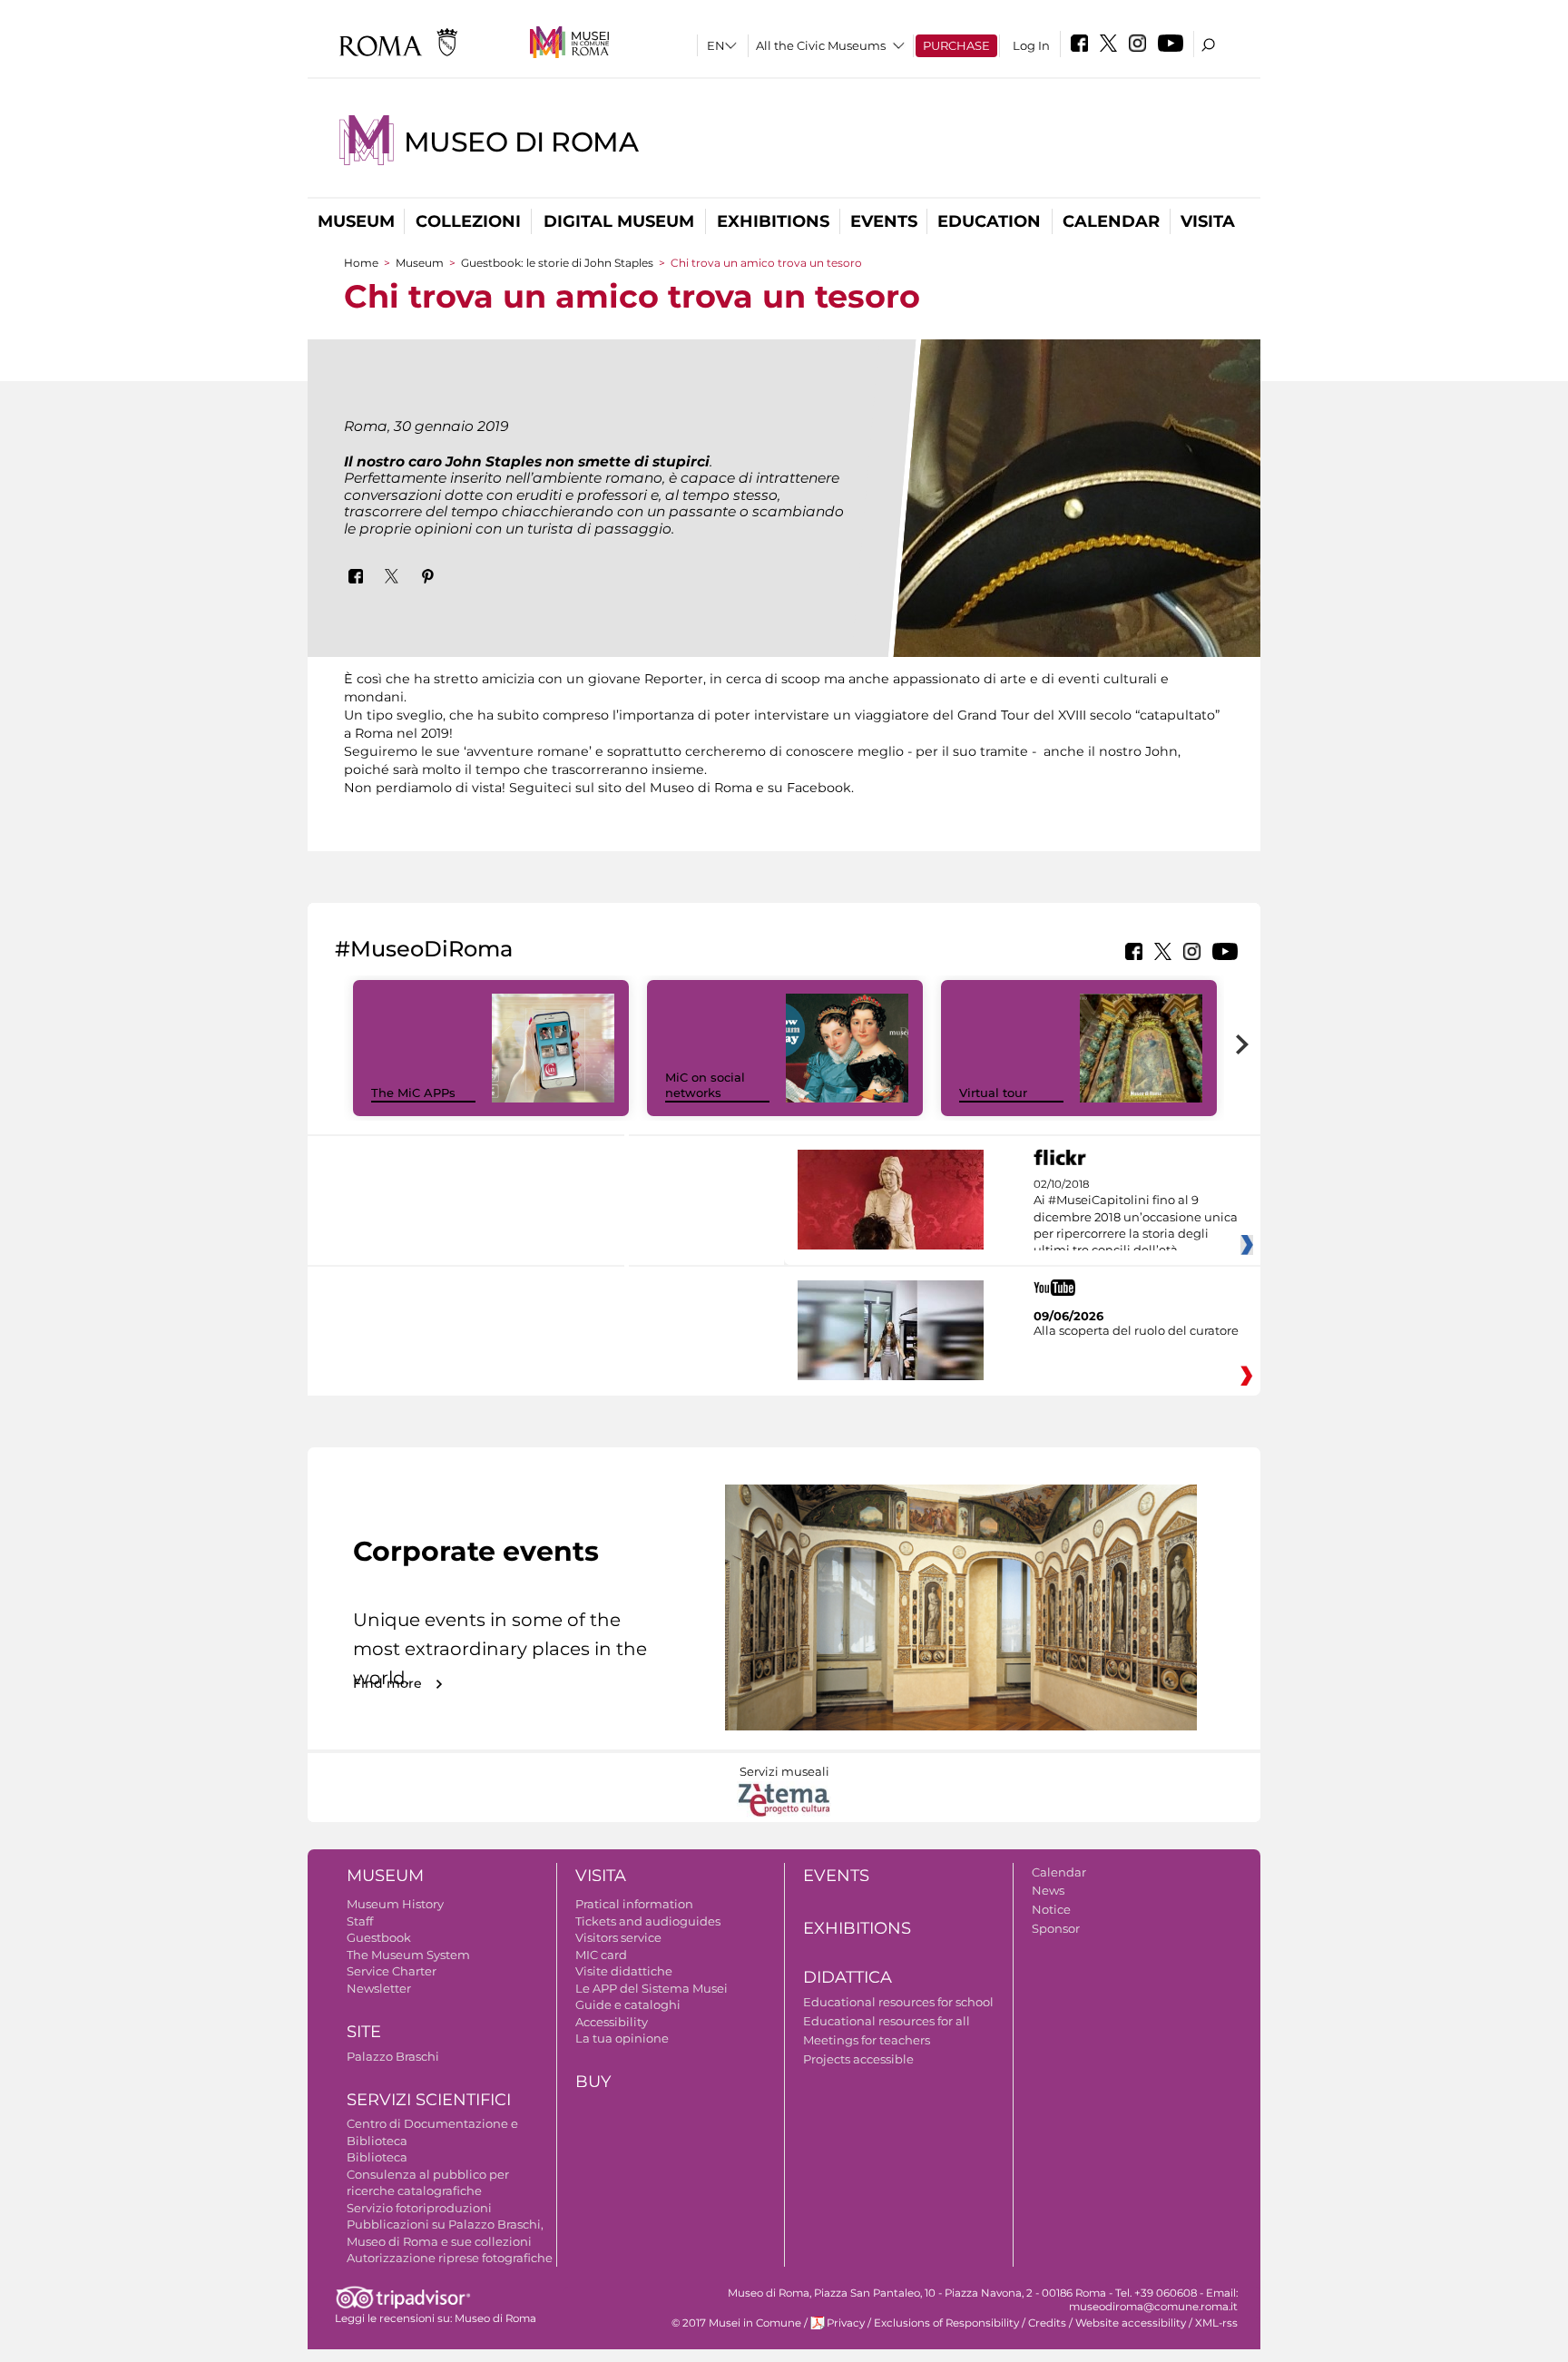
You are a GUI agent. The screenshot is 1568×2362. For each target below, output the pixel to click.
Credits (1047, 2323)
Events (884, 221)
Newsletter (379, 1988)
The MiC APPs (413, 1093)
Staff (360, 1921)
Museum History (395, 1904)
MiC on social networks (705, 1085)
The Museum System (408, 1955)
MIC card (601, 1955)
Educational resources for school (898, 2002)
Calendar (1111, 221)
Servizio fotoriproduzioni (419, 2208)
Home (361, 263)
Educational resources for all (887, 2021)
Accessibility (612, 2022)
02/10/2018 (1136, 1218)
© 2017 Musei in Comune (736, 2323)
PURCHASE (956, 45)
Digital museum (619, 221)
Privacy (846, 2323)
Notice (1051, 1909)
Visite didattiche (624, 1971)
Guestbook (379, 1937)
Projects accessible (858, 2059)
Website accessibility (1131, 2323)
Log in (1031, 45)
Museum (356, 221)
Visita (1208, 221)
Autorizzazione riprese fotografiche (450, 2258)
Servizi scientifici (429, 2100)
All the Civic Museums (821, 45)
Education (989, 221)
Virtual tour (993, 1093)
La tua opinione (622, 2038)
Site (364, 2032)
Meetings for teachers (867, 2040)
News (1048, 1890)
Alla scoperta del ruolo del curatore (1136, 1330)
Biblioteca (377, 2157)
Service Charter (392, 1971)
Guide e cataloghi (628, 2004)
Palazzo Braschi (393, 2056)
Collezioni (468, 221)
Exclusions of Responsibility (946, 2323)
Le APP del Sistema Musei (652, 1988)
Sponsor (1056, 1928)
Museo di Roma (521, 142)
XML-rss (1216, 2323)
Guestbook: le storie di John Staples (557, 263)
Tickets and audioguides (648, 1921)
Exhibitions (773, 221)
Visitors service (618, 1937)
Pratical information (634, 1904)
